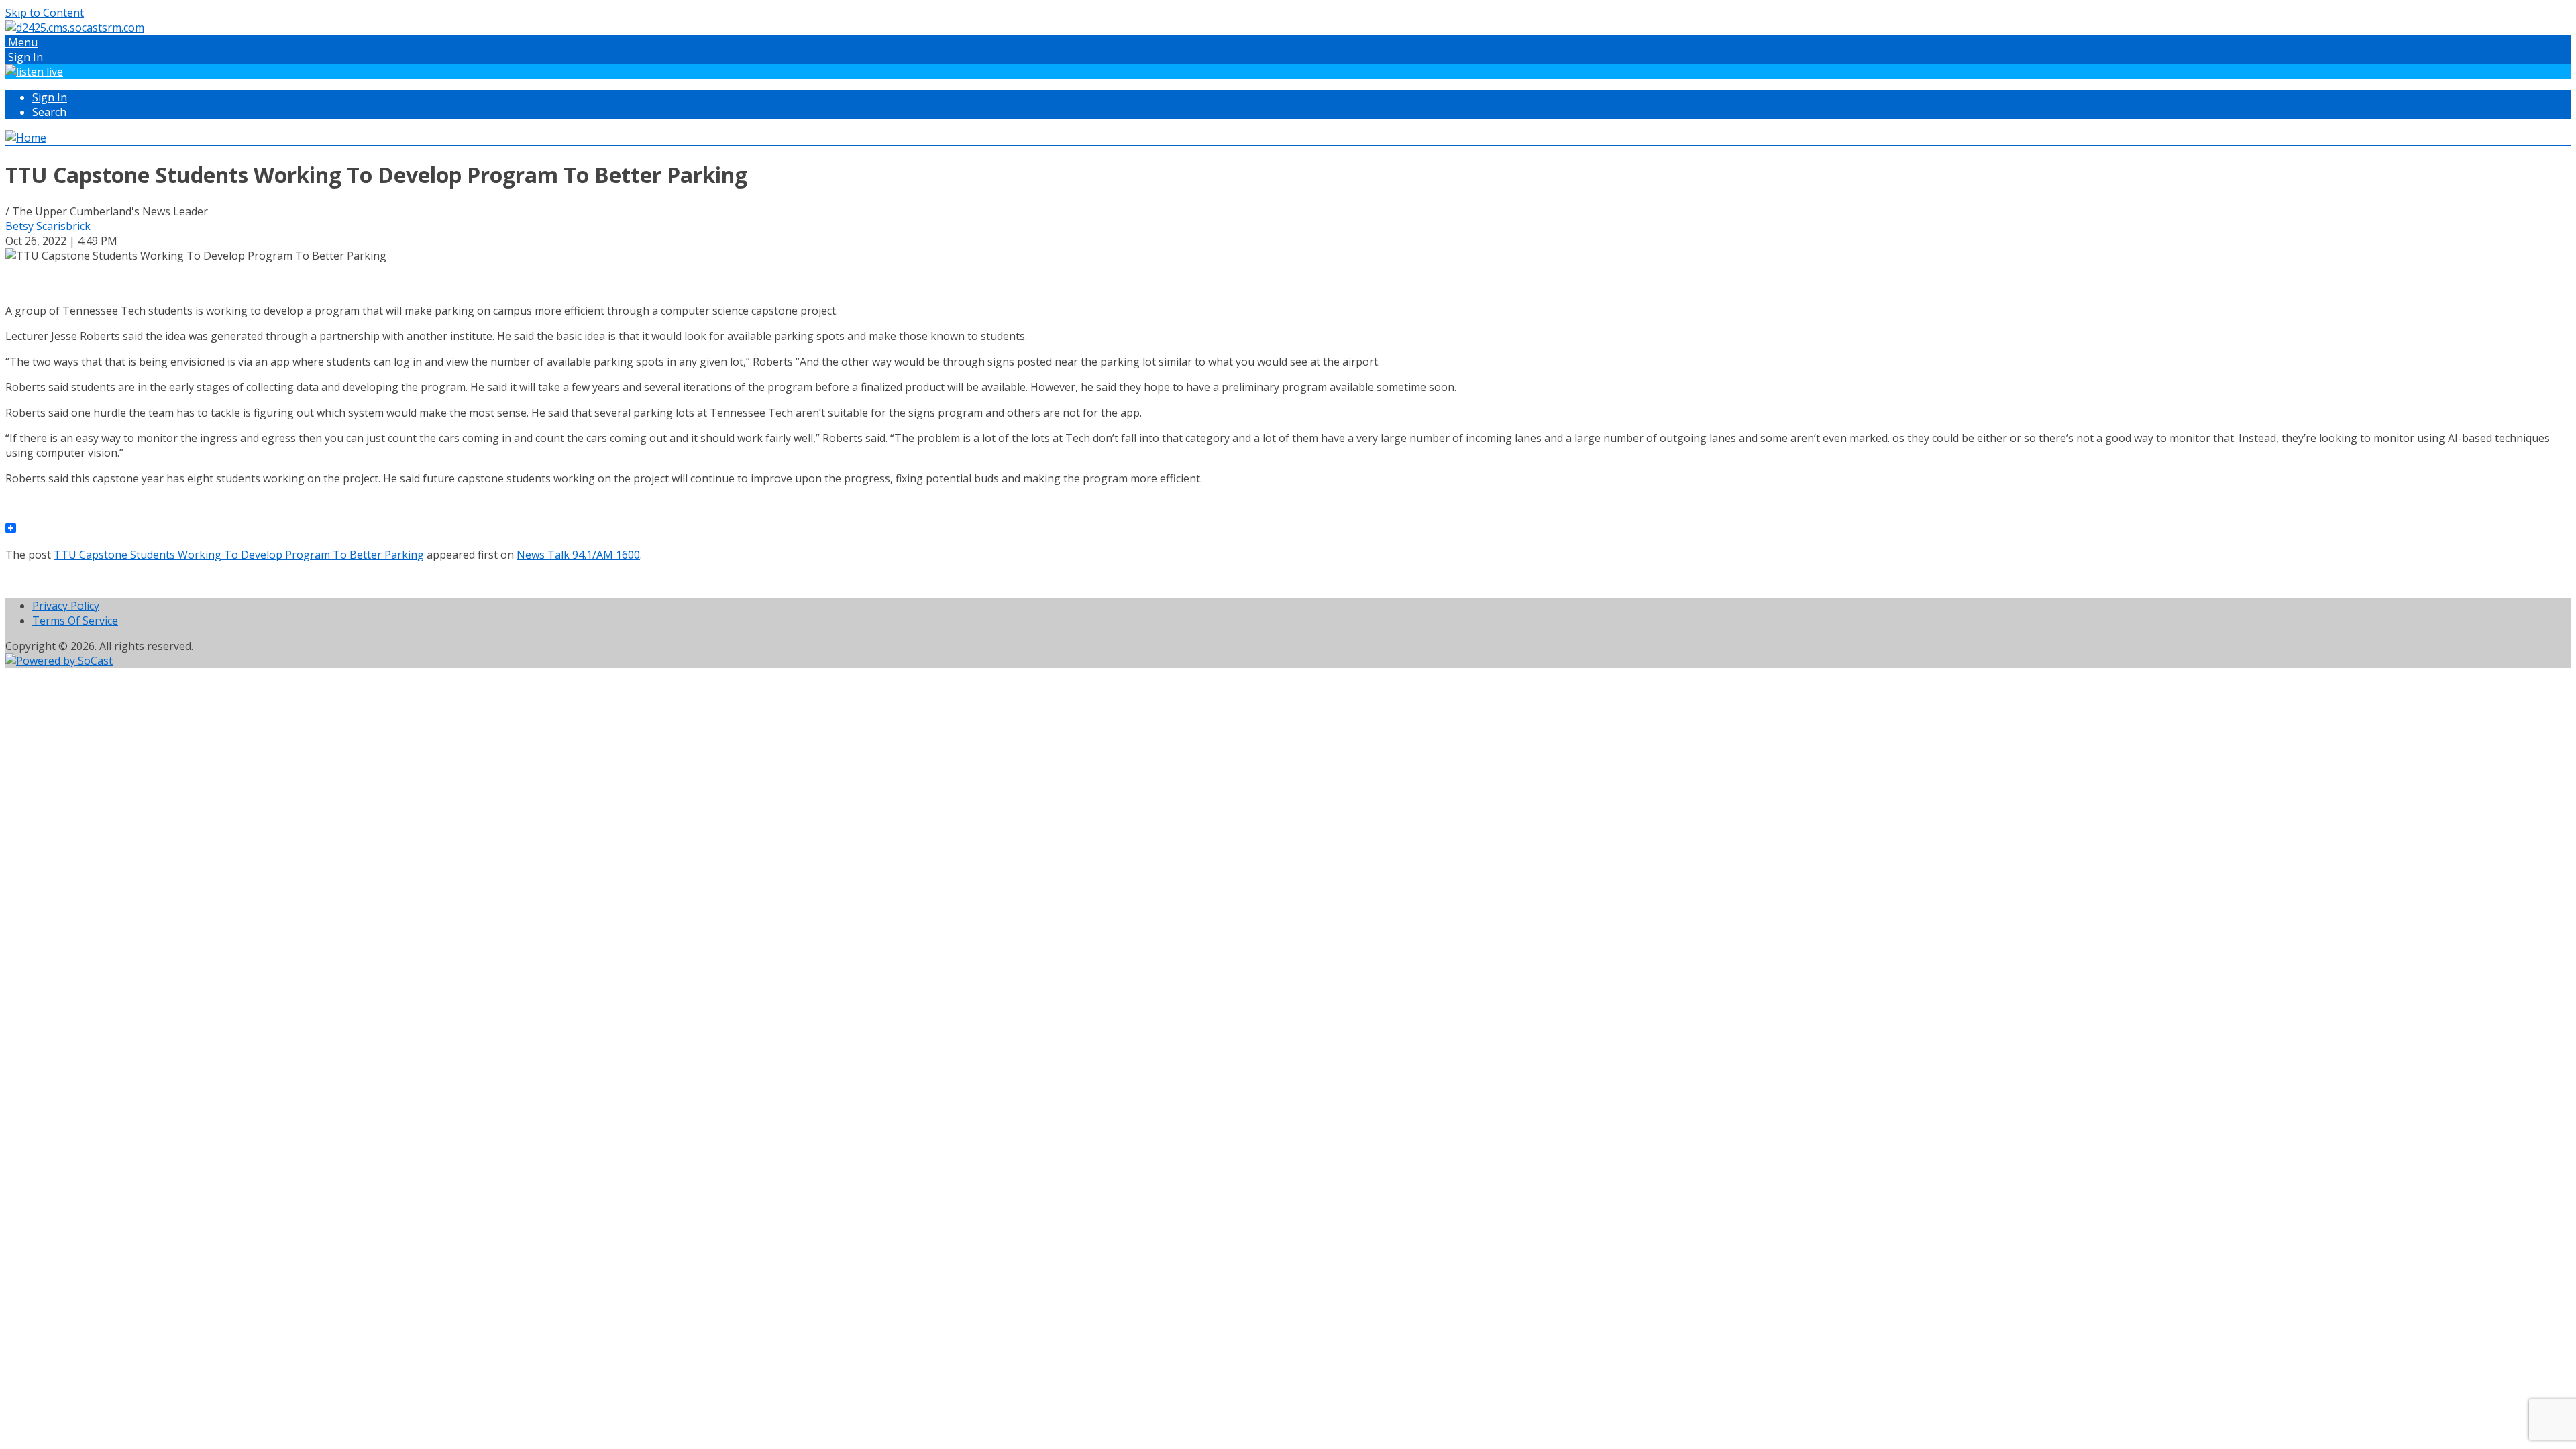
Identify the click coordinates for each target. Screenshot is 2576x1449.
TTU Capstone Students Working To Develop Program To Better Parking (239, 555)
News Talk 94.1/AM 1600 (578, 555)
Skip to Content (45, 13)
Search (49, 112)
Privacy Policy (66, 606)
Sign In (50, 97)
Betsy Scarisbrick (48, 226)
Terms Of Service (75, 621)
